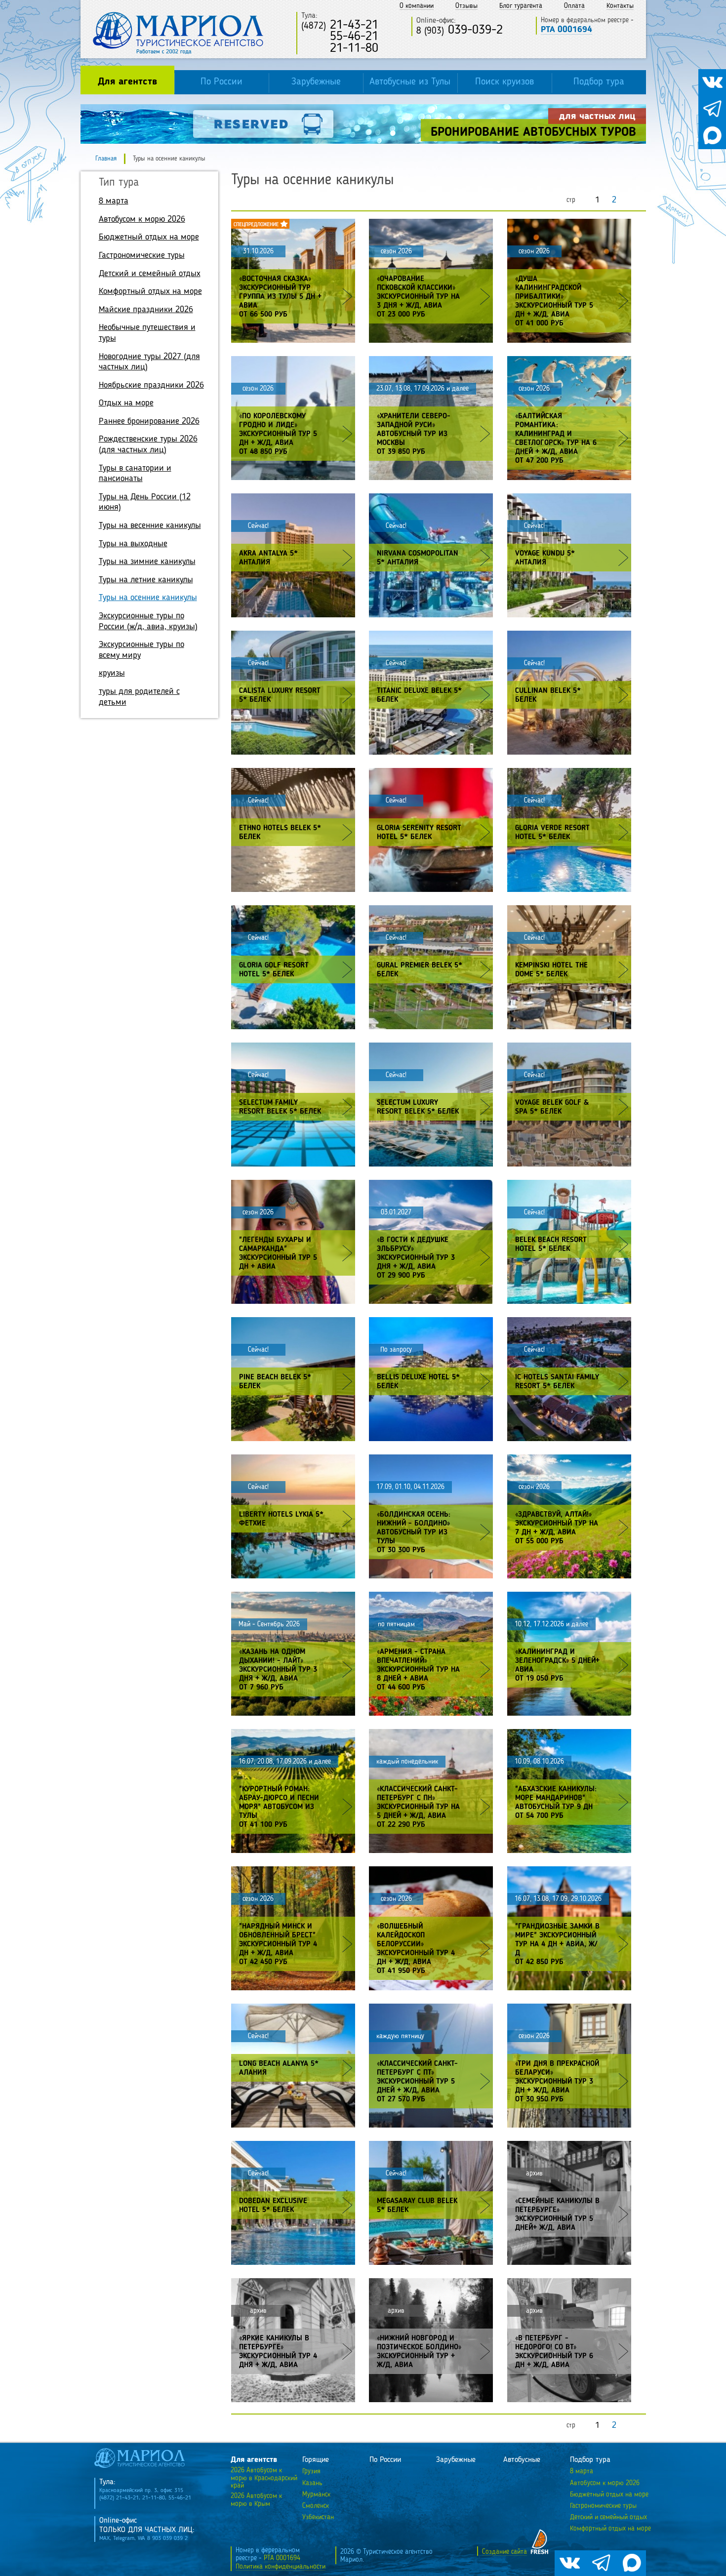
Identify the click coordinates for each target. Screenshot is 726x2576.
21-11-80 (340, 49)
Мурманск (316, 2495)
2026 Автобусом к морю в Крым (256, 2500)
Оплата (574, 6)
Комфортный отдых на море (150, 291)
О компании (417, 6)
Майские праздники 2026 (146, 310)
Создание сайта (504, 2552)
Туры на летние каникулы (146, 580)
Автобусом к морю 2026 (142, 219)
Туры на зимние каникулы (147, 562)
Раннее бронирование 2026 (149, 421)
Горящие (316, 2460)
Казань (312, 2483)
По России (222, 82)
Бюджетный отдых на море (149, 237)
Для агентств (127, 82)
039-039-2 (460, 30)
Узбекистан (318, 2517)
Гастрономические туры (142, 255)
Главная (106, 159)
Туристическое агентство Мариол (178, 33)
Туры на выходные (133, 544)
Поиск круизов (504, 82)
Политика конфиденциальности (281, 2567)
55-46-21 (340, 37)
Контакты (620, 6)
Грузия (311, 2471)
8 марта (114, 201)
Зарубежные (316, 82)
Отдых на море (126, 403)
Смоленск (316, 2506)
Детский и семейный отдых (150, 274)
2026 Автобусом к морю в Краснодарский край (264, 2478)
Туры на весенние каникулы (150, 525)
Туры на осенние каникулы (148, 598)
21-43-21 (340, 25)
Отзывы (466, 6)
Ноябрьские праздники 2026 (151, 385)
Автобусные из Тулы (410, 82)
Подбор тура (599, 82)
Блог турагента (521, 6)
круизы (112, 673)
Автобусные (522, 2460)
